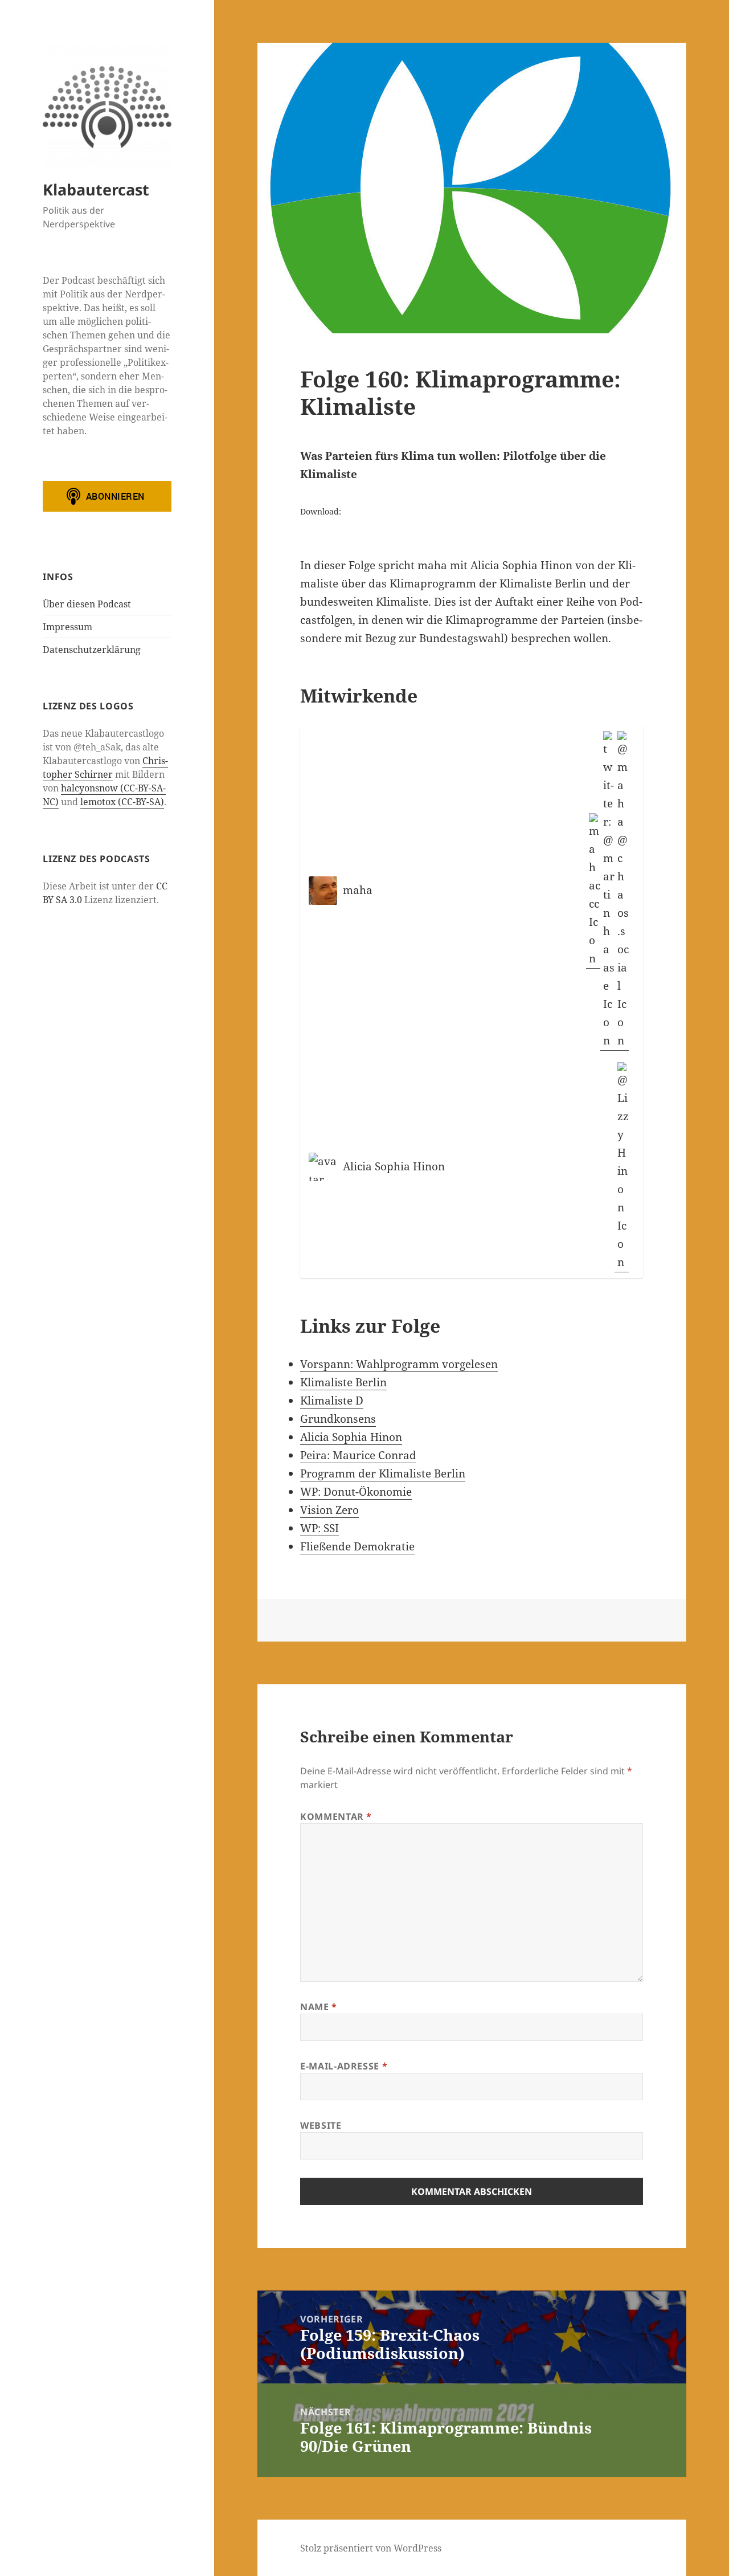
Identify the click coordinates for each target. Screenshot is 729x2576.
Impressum (67, 627)
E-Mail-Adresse (344, 2066)
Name (319, 2007)
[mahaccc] (593, 891)
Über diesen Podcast (87, 604)
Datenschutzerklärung (92, 650)
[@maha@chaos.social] (622, 891)
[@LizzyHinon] (622, 1167)
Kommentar (336, 1816)
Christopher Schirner (105, 768)
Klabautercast (96, 189)
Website (321, 2125)
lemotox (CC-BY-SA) (122, 802)
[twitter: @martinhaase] (607, 891)
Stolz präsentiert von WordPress (371, 2548)
